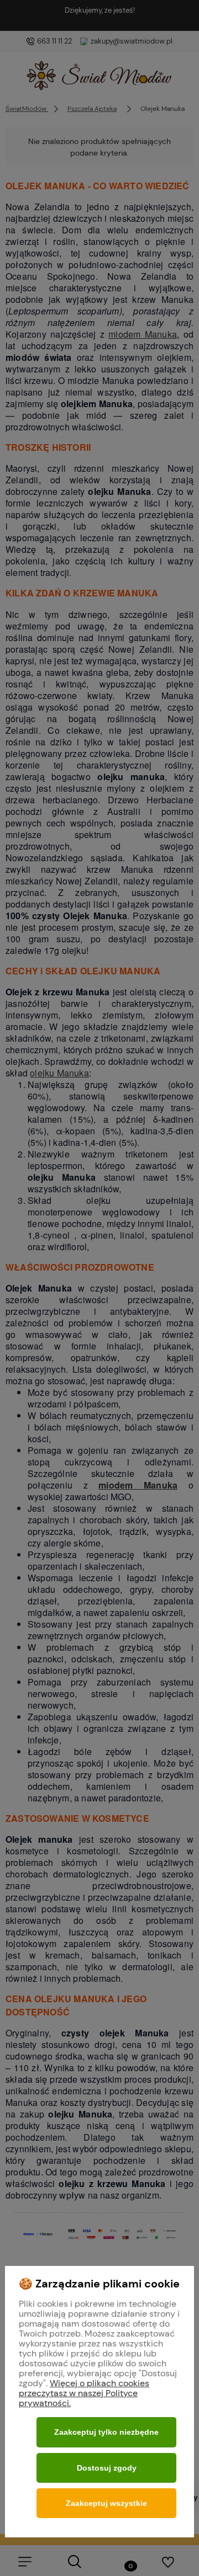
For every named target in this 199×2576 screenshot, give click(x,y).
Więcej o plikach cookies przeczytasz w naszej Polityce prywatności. (84, 2393)
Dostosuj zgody (107, 2468)
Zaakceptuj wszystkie (106, 2503)
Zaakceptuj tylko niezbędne (106, 2432)
